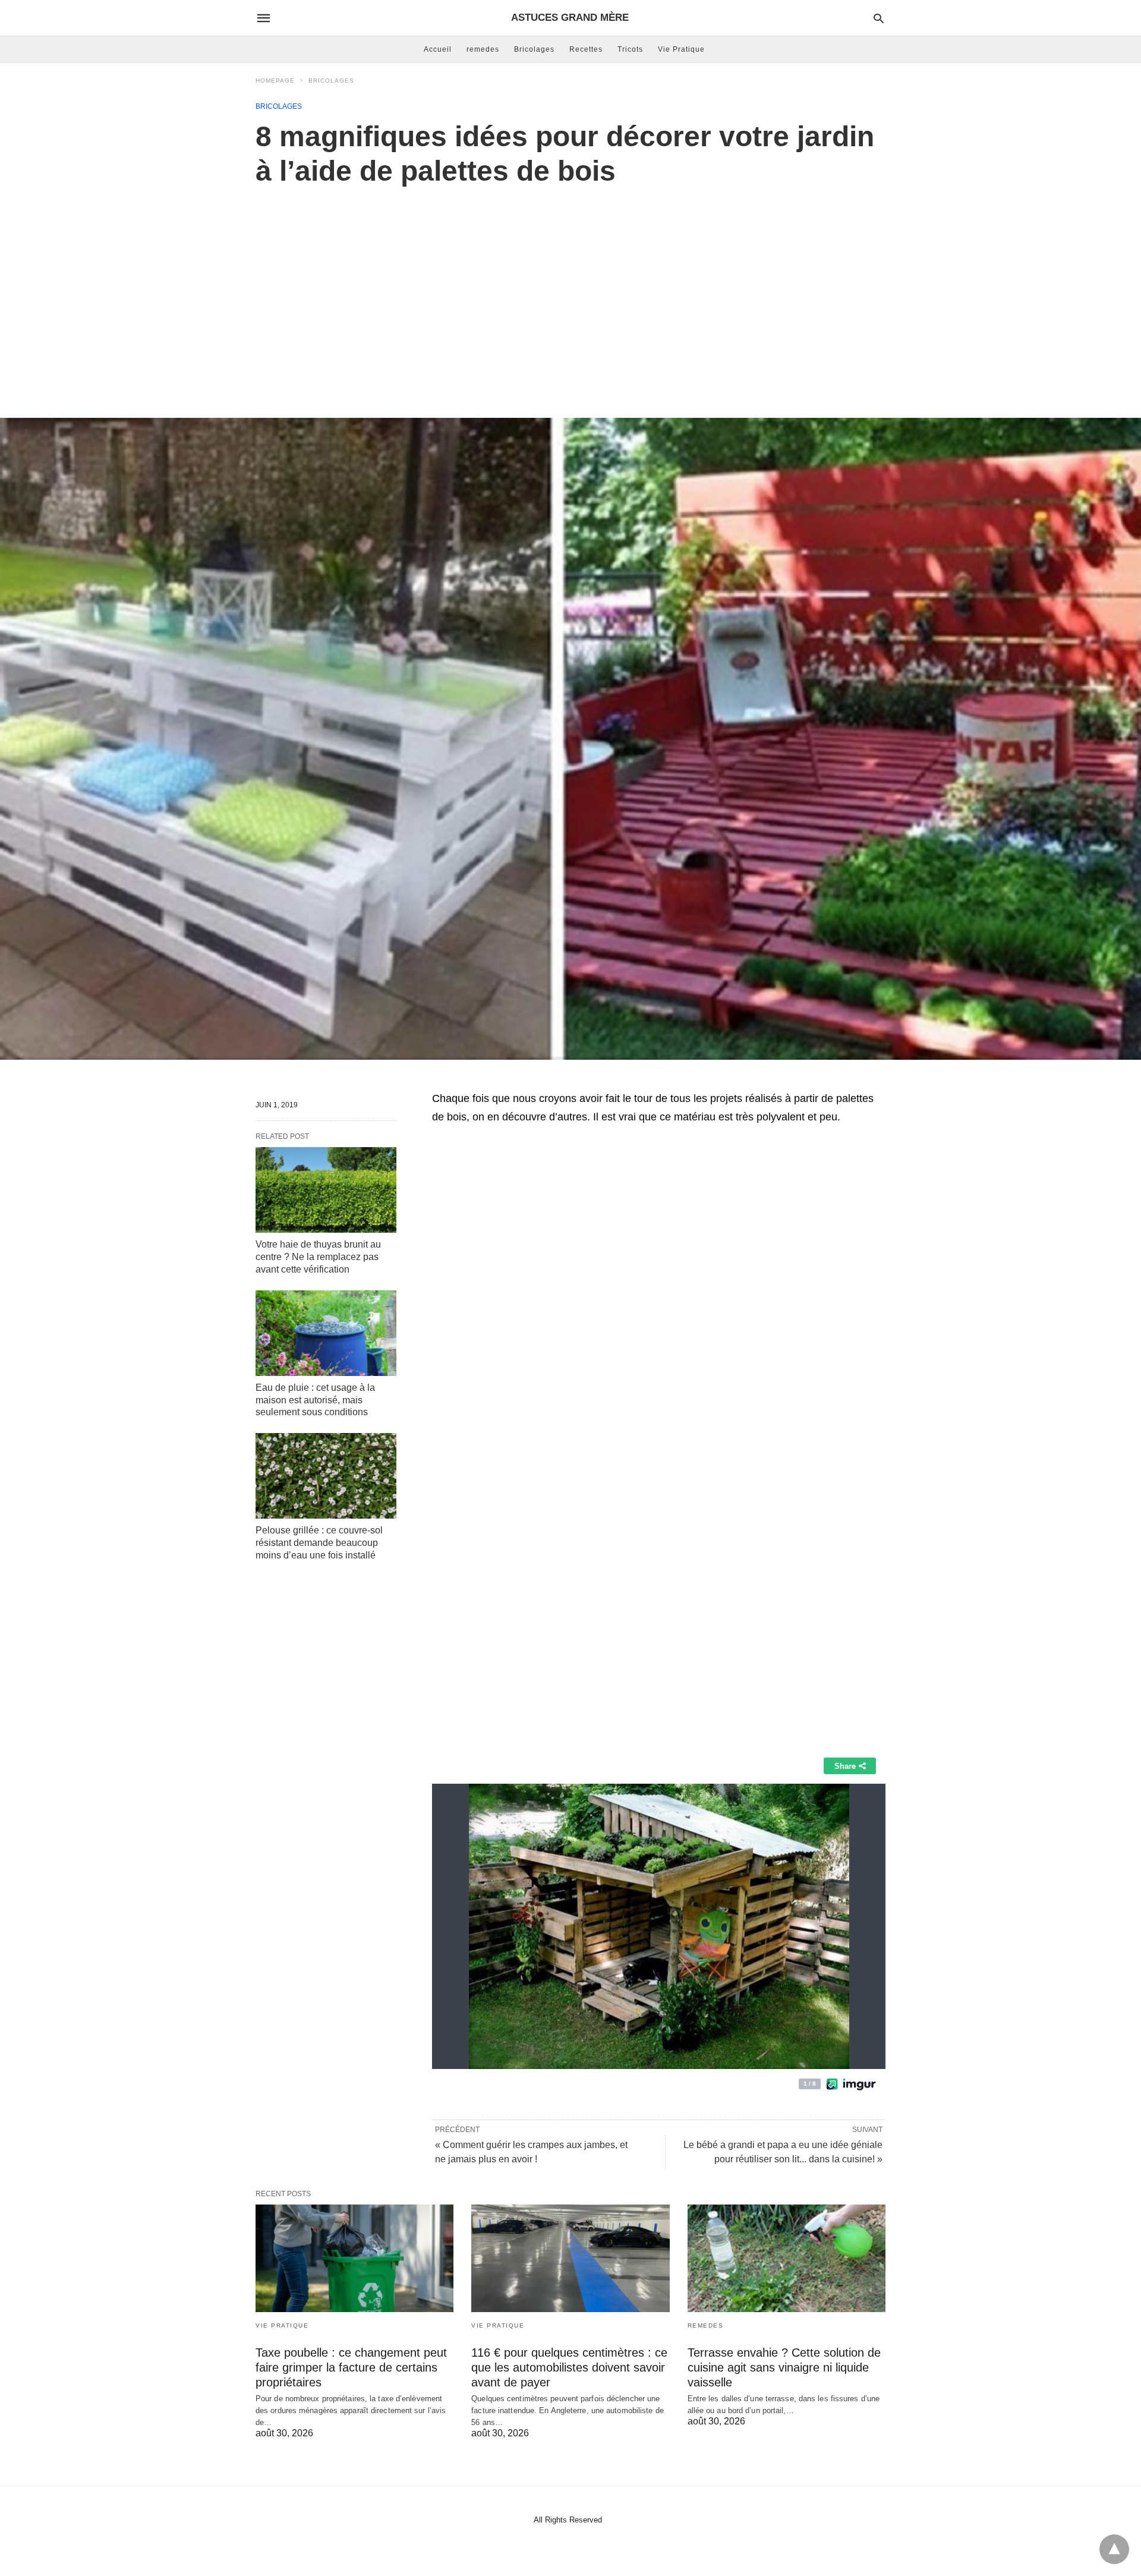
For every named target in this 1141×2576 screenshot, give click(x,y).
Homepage (275, 81)
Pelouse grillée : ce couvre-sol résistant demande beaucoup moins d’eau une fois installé (319, 1543)
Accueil (438, 49)
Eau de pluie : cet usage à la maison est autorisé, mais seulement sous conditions (315, 1400)
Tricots (630, 49)
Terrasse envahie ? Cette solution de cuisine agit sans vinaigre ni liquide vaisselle (784, 2367)
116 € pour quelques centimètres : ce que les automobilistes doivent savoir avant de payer (569, 2367)
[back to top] (1114, 2549)
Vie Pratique (681, 49)
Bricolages (534, 49)
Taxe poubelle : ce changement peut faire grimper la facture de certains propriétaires (351, 2367)
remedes (483, 49)
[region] (570, 289)
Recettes (586, 49)
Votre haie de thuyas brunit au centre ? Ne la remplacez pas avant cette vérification (318, 1257)
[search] (879, 18)
